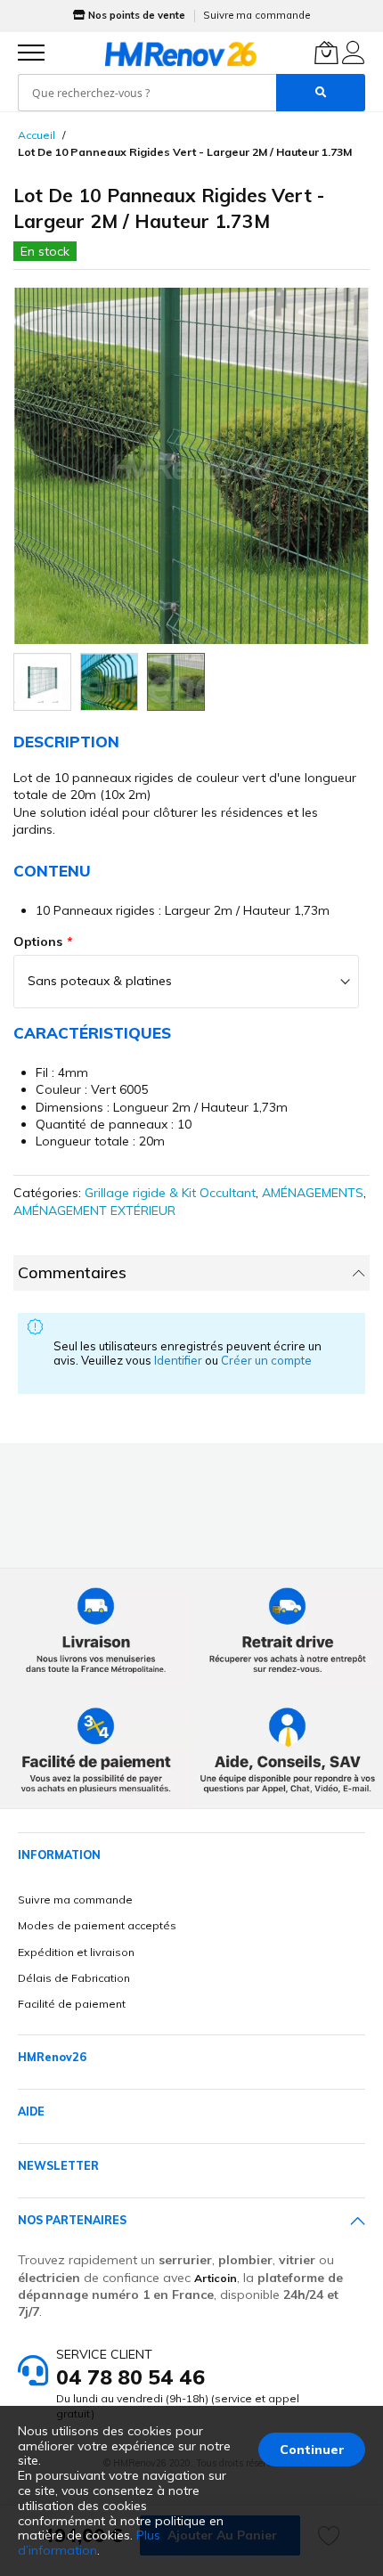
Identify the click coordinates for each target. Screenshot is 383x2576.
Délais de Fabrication (74, 1978)
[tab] (191, 1273)
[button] (42, 682)
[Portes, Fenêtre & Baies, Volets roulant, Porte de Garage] (181, 53)
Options (38, 942)
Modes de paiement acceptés (97, 1925)
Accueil (37, 135)
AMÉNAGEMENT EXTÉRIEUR (94, 1211)
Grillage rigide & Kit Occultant (170, 1193)
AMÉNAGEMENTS (313, 1193)
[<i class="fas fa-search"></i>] (321, 93)
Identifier (179, 1360)
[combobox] (147, 93)
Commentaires (72, 1272)
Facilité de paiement (72, 2004)
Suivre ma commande (257, 15)
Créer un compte (266, 1360)
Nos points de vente (137, 15)
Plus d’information (89, 2543)
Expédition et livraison (76, 1952)
